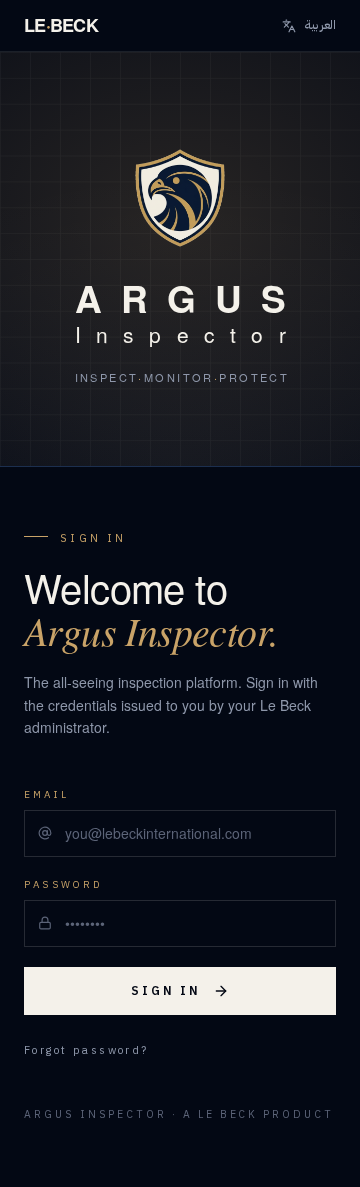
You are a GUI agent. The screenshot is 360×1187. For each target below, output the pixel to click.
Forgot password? (86, 1051)
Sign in (166, 991)
